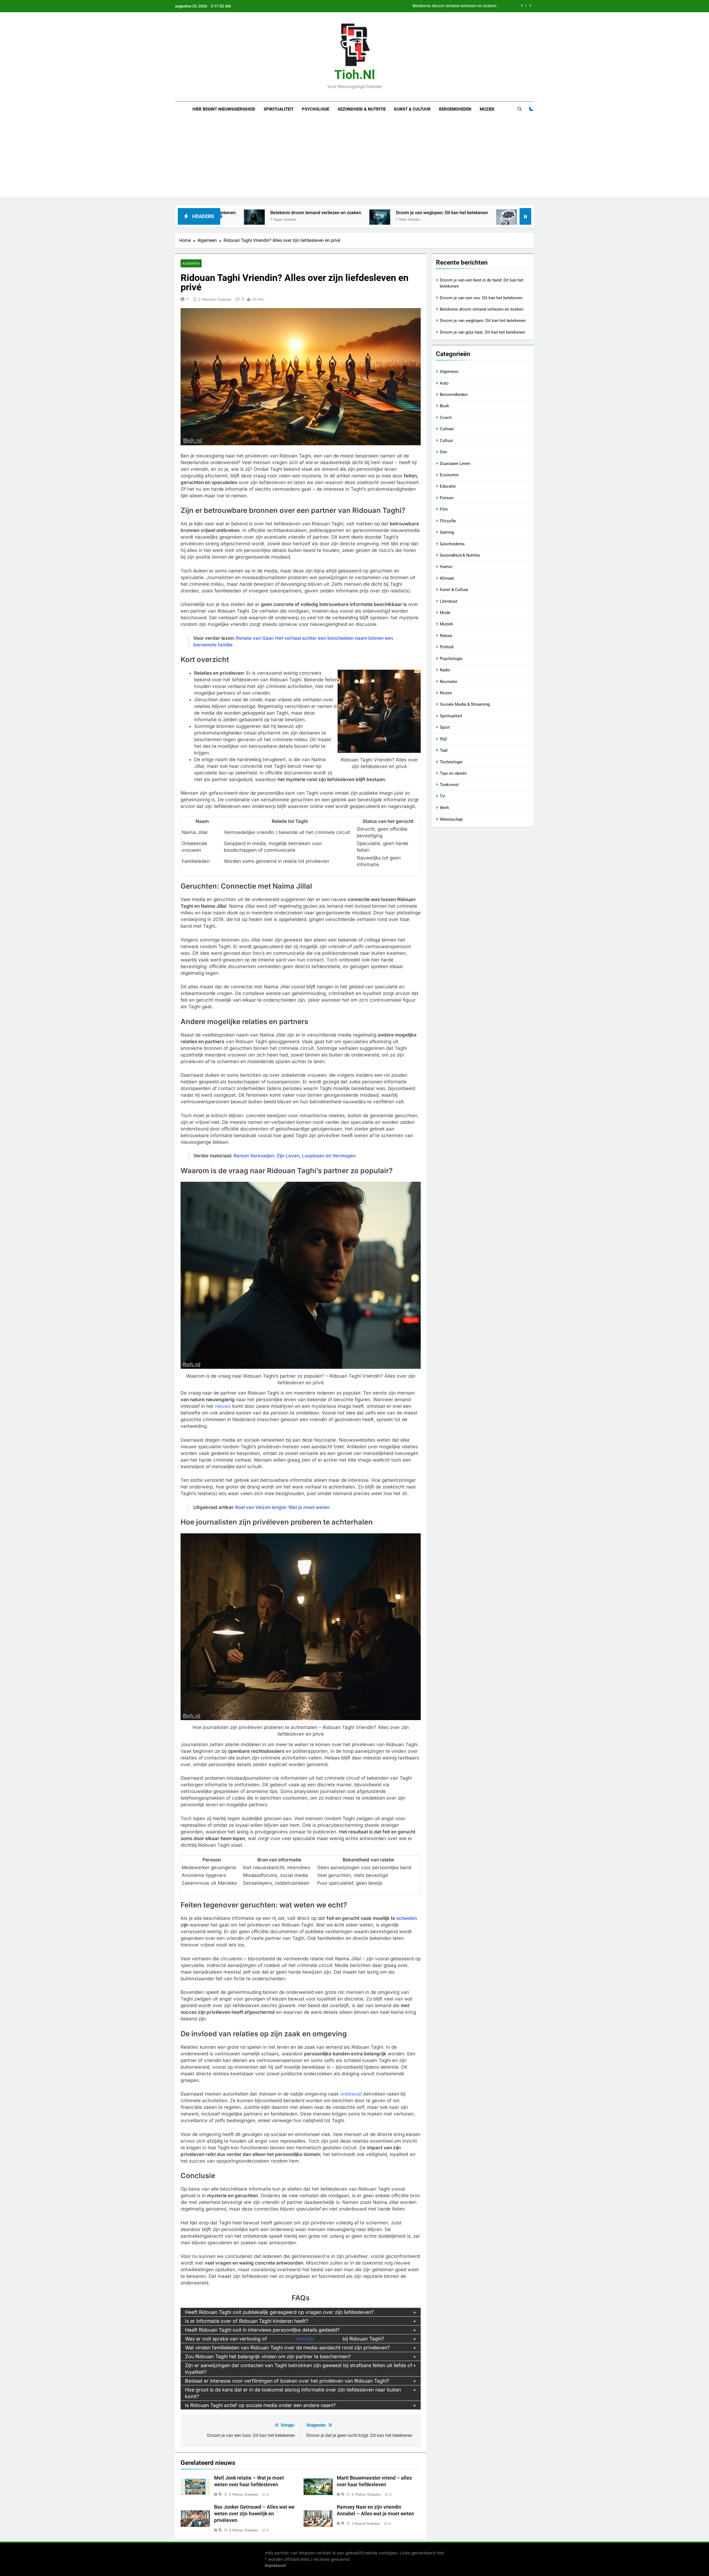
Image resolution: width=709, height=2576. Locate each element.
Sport (445, 727)
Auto (444, 383)
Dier (444, 452)
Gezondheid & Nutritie (362, 109)
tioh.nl (355, 75)
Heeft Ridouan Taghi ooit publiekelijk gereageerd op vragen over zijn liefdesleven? (279, 2312)
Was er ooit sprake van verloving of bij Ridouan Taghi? (285, 2339)
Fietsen (447, 498)
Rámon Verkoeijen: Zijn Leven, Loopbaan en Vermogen (295, 1156)
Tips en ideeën (453, 773)
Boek (445, 406)
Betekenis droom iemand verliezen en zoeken (482, 309)
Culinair (447, 429)
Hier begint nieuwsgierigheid (224, 109)
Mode (445, 613)
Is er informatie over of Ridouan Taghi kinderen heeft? (247, 2321)
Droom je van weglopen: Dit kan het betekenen (300, 213)
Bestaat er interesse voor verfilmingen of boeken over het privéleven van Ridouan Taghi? (287, 2381)
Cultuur (446, 441)
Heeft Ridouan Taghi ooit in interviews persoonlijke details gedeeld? (262, 2330)
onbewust (351, 2094)
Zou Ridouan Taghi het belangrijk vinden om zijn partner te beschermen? (268, 2356)
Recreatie (449, 682)
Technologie (451, 762)
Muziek (487, 109)
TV (442, 796)
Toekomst (449, 785)
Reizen (446, 693)
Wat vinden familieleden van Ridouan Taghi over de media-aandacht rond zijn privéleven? (287, 2348)
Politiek (447, 647)
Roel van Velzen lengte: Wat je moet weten (282, 1507)
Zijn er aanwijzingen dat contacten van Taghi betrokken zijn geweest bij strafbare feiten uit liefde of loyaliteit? (299, 2369)
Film (444, 509)
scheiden (407, 1918)
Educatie (448, 486)
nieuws (223, 1406)
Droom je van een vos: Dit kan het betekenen (481, 298)
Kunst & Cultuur (412, 109)
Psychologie (316, 109)
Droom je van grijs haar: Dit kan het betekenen (427, 213)
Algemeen (191, 263)
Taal (444, 750)
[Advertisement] (354, 158)
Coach (446, 418)
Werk (445, 808)
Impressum (275, 2565)
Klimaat (447, 578)
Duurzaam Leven (455, 464)
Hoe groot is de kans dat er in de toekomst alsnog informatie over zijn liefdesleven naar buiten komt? (293, 2393)
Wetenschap (451, 819)
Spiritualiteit (279, 109)
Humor (446, 567)
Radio (445, 670)
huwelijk (305, 2339)
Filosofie (448, 521)
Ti (188, 299)
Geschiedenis (452, 544)
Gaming (447, 532)
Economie (449, 475)
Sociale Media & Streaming (465, 704)
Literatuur (449, 601)
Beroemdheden (455, 109)
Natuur (446, 636)
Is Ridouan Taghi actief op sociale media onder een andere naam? (260, 2405)
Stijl (443, 739)
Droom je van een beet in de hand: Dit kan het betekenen (444, 6)
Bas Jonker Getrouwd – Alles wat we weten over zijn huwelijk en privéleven (254, 2514)
